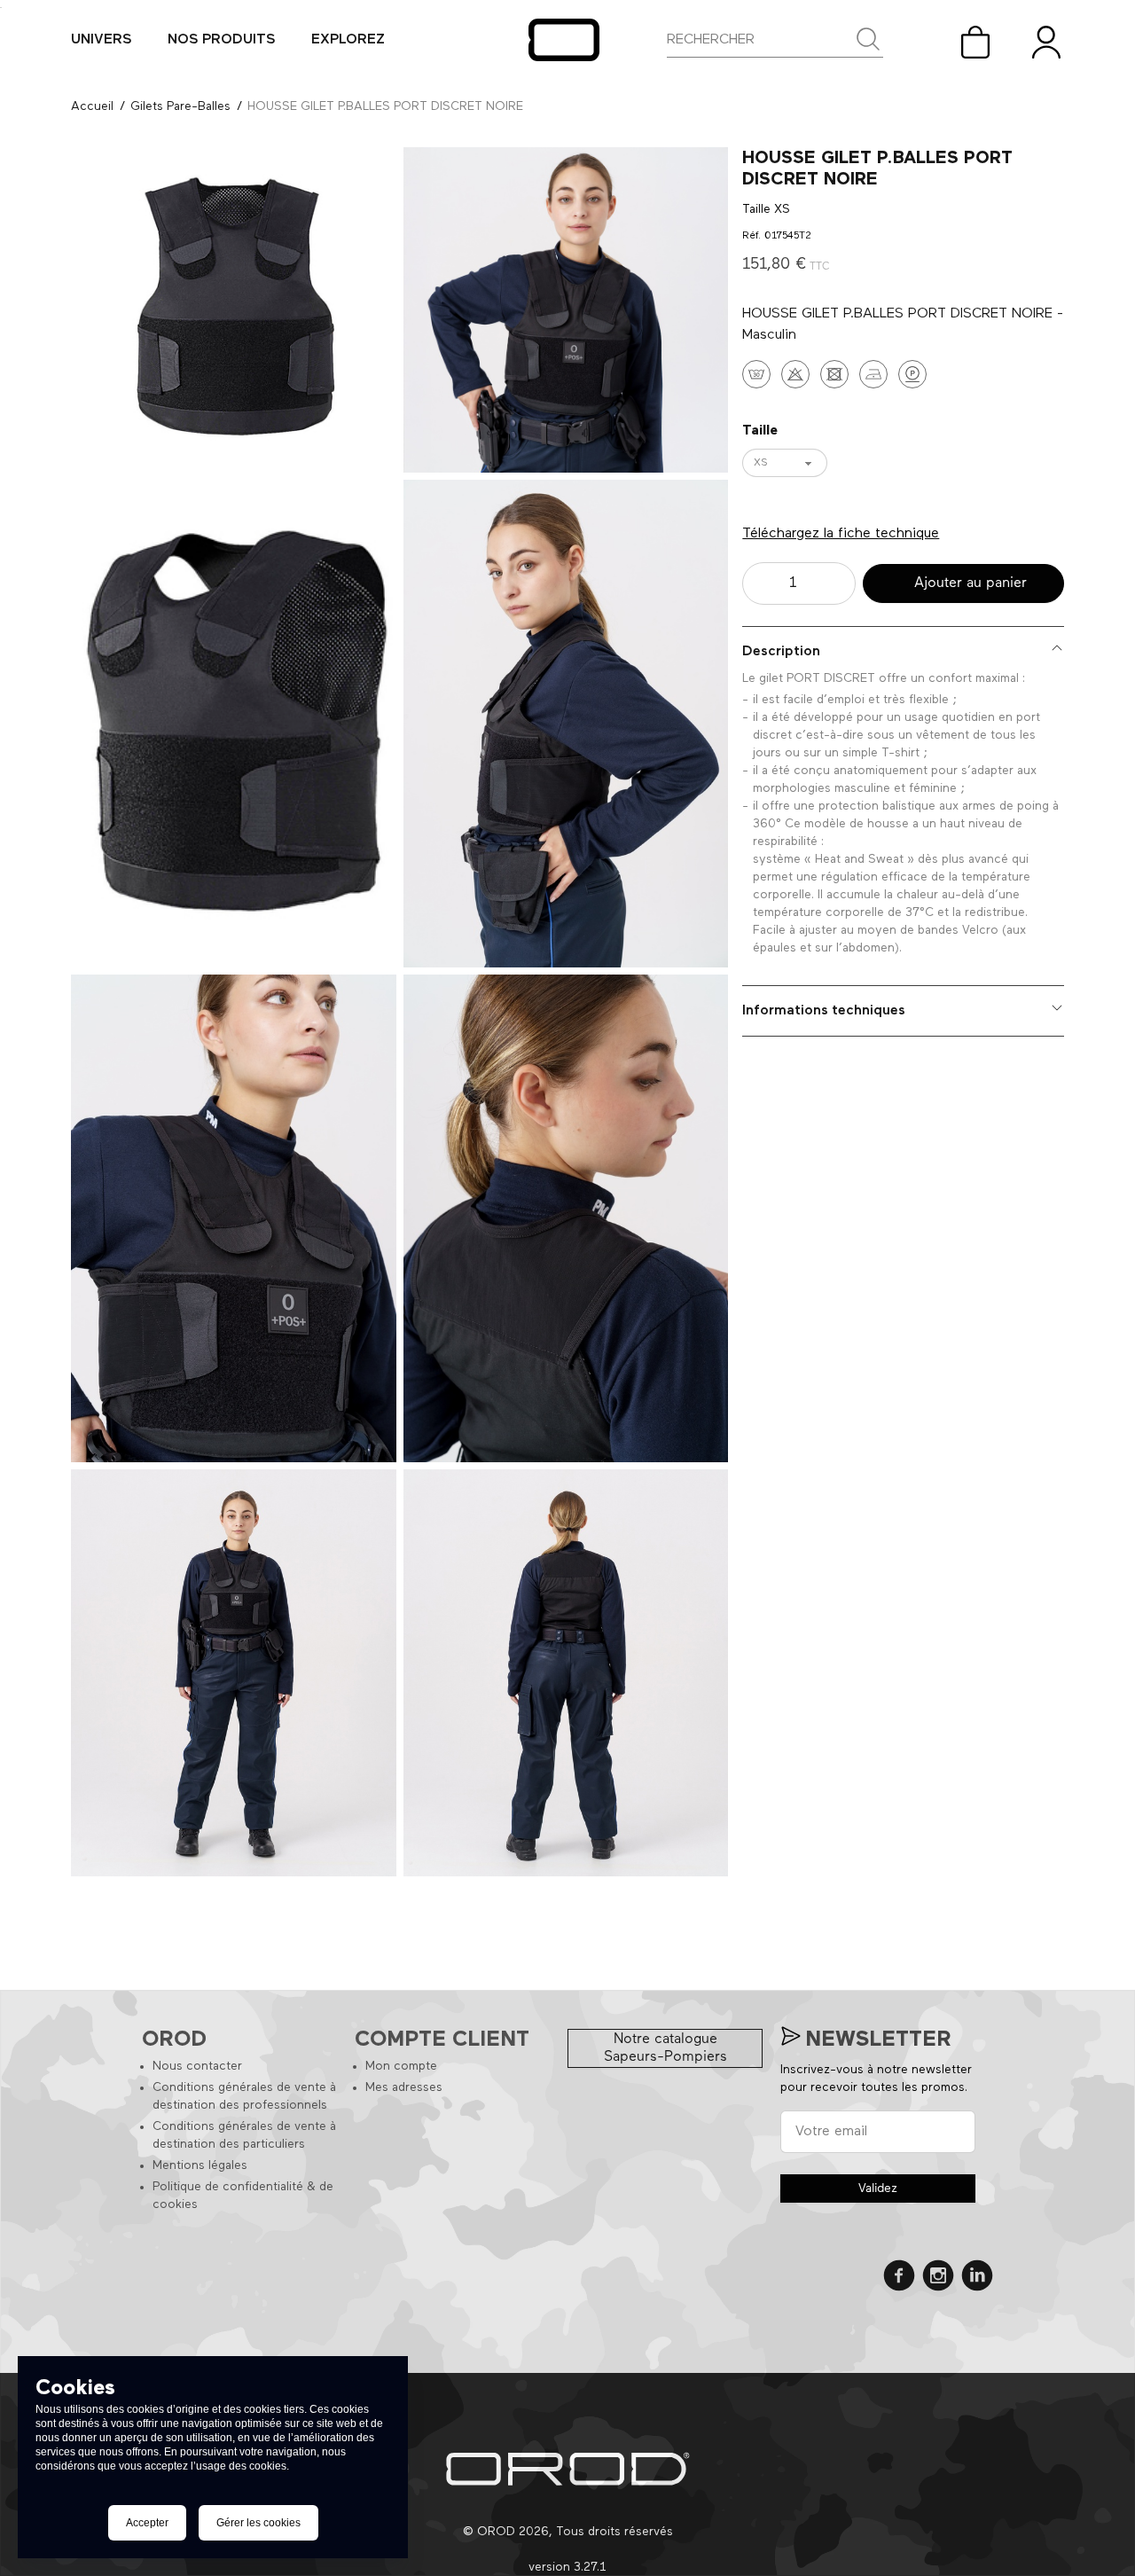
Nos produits (222, 40)
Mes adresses (404, 2087)
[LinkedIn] (977, 2279)
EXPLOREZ (348, 40)
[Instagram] (938, 2279)
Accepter (147, 2523)
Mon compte (401, 2066)
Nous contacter (197, 2066)
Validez (878, 2188)
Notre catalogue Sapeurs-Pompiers (665, 2048)
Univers (102, 40)
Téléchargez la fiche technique (841, 534)
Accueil (92, 106)
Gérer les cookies (258, 2523)
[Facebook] (899, 2279)
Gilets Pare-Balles (180, 106)
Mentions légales (200, 2165)
